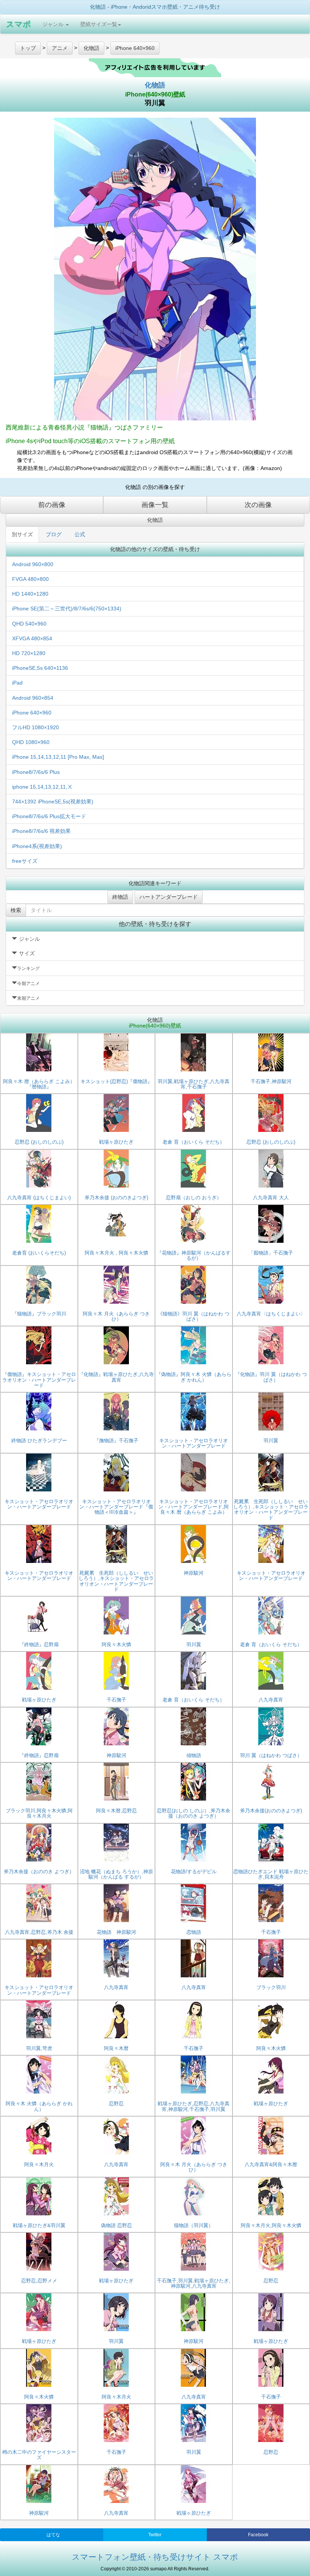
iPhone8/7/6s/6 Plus (36, 772)
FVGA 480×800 (30, 579)
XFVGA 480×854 (32, 638)
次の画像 (258, 505)
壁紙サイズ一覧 (99, 24)
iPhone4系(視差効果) (37, 846)
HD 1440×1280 (30, 594)
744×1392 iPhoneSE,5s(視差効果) (53, 802)
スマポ (19, 24)
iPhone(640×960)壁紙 (155, 94)
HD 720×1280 (29, 653)
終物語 (120, 897)
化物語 (155, 85)
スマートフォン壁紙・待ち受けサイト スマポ (155, 2557)
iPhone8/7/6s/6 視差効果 (41, 831)
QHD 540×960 (29, 624)
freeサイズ (25, 861)
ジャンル (54, 24)
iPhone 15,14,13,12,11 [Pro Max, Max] (58, 757)
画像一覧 (155, 505)
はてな (53, 2535)
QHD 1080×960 (31, 742)
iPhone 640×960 (32, 713)
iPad (17, 683)
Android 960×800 (33, 564)
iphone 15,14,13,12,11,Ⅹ (42, 787)
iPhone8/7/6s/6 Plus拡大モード (49, 816)
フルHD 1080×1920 (36, 727)
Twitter (155, 2535)
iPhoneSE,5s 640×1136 (40, 668)
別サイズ (22, 534)
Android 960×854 (33, 698)
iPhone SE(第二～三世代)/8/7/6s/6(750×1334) (67, 609)
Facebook (258, 2535)
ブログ (54, 534)
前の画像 (52, 505)
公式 (80, 534)
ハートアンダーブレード (169, 897)
